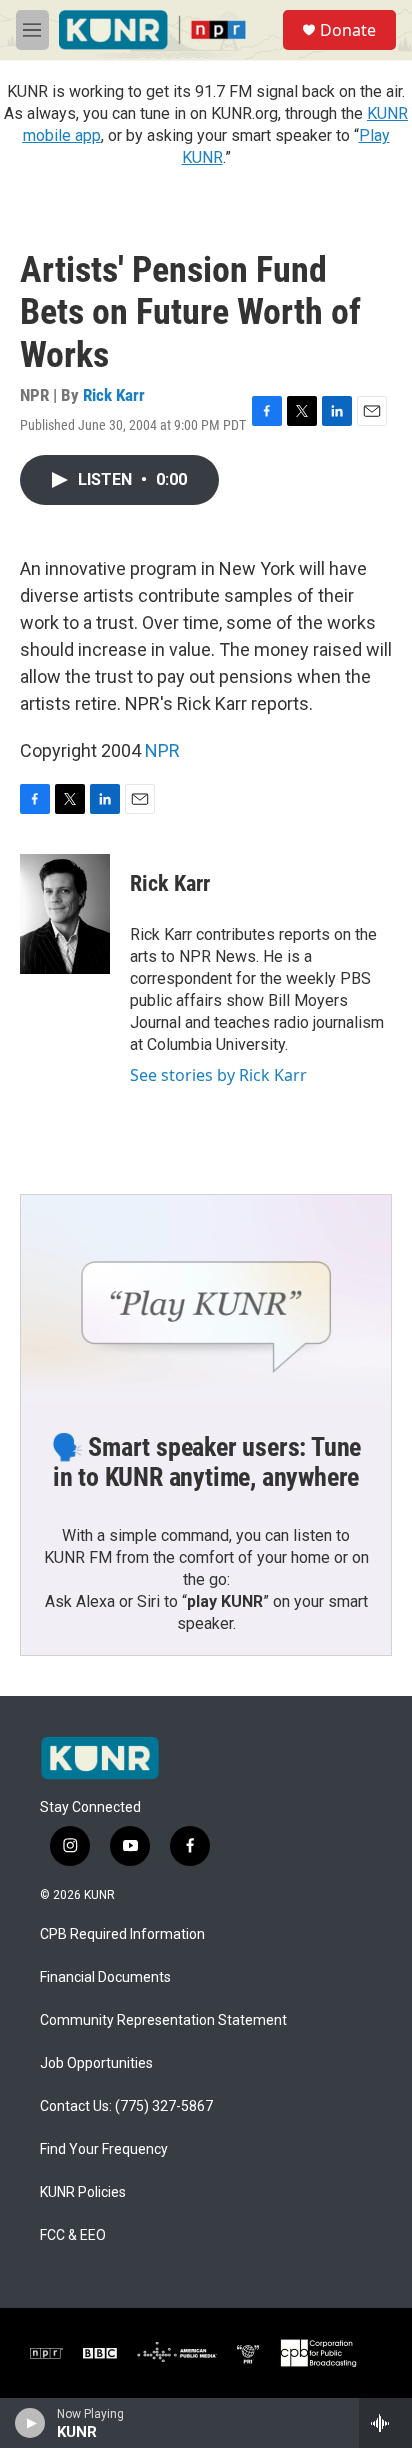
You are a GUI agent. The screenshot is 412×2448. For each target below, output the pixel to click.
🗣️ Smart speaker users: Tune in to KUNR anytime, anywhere (206, 1462)
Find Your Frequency (104, 2149)
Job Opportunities (96, 2063)
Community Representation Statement (163, 2020)
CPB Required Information (122, 1934)
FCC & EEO (73, 2235)
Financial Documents (105, 1977)
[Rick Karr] (65, 914)
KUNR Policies (83, 2192)
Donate (348, 30)
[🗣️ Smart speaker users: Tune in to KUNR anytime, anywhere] (206, 1299)
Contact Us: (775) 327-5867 (126, 2106)
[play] (30, 2423)
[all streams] (385, 2423)
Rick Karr (114, 395)
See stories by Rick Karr (218, 1075)
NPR (162, 750)
